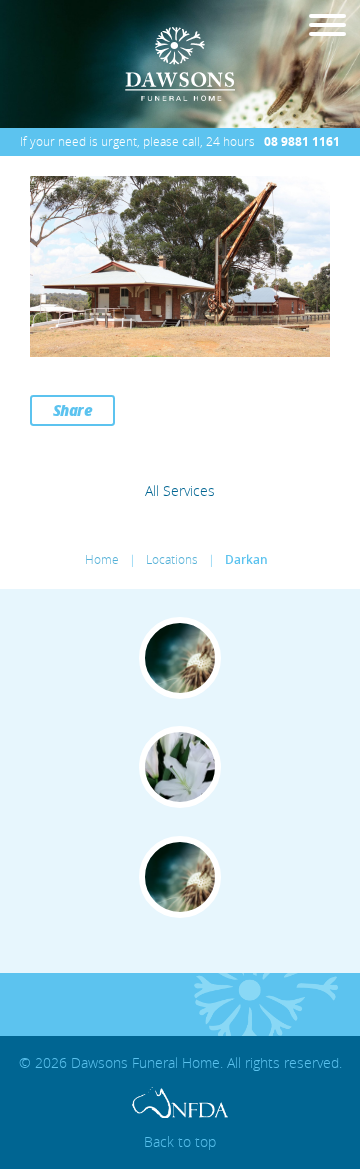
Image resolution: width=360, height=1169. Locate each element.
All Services (180, 491)
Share (73, 410)
